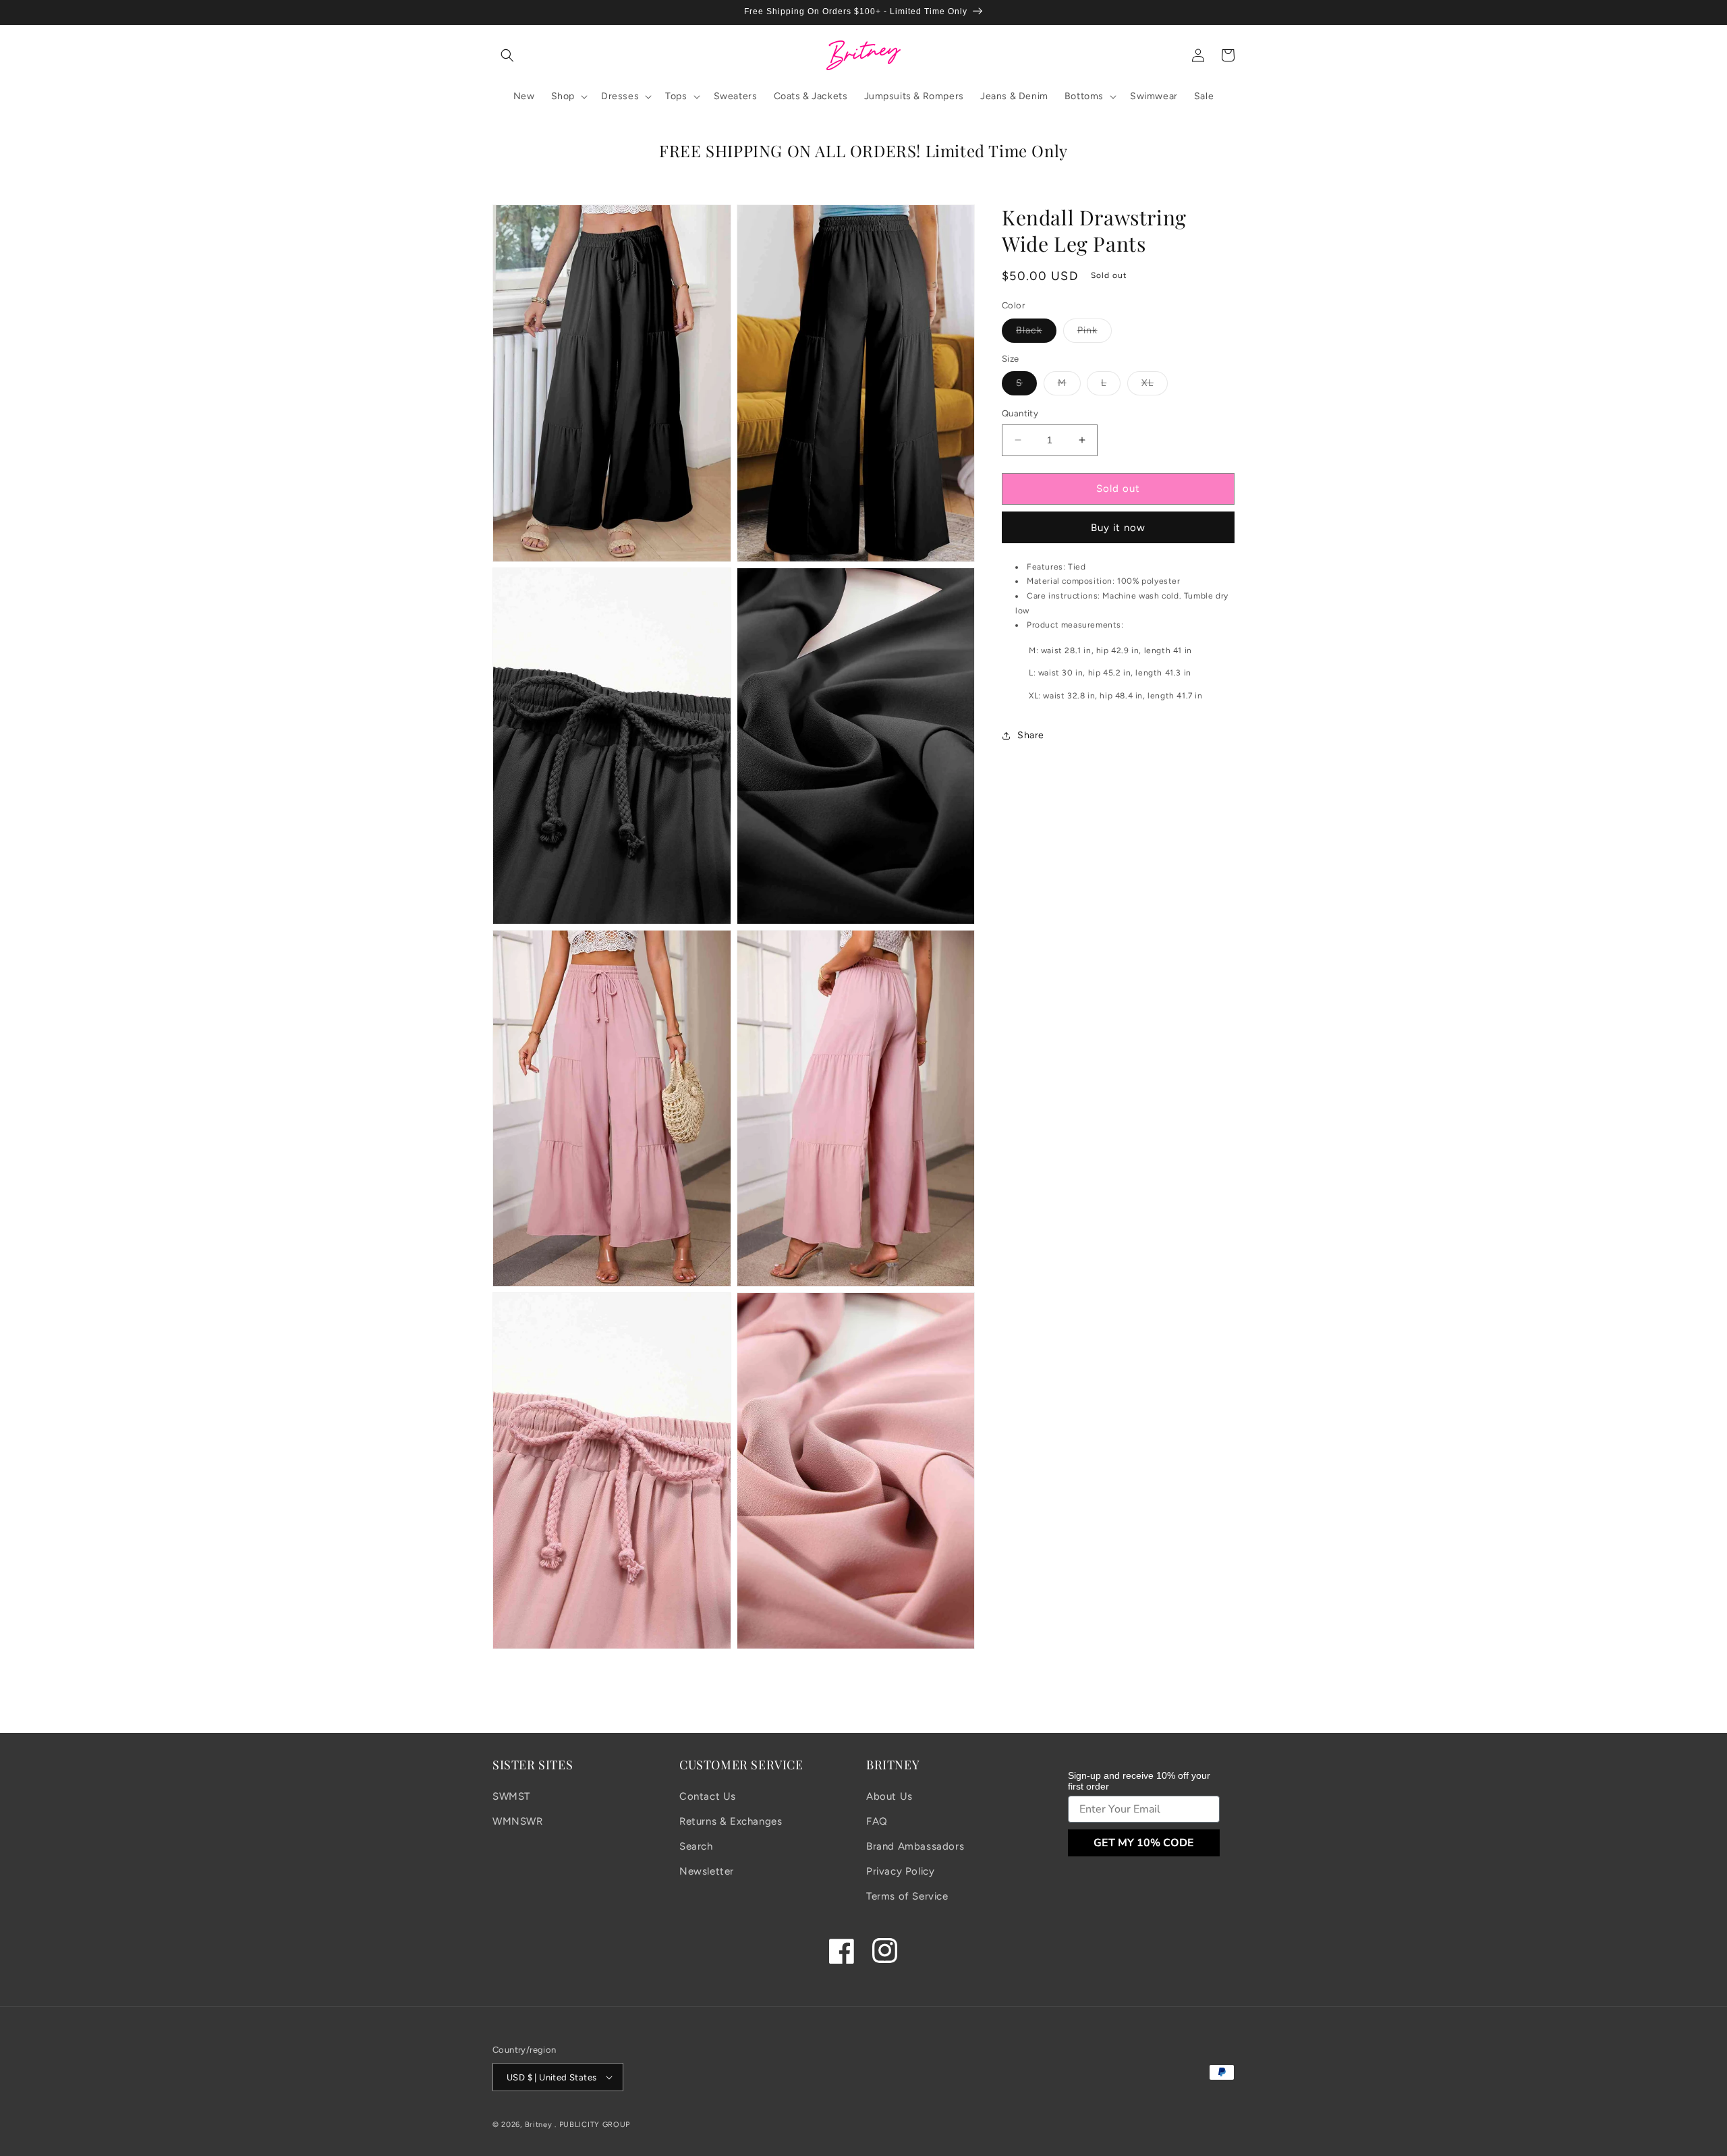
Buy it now (1118, 528)
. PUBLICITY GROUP (592, 2125)
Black (1036, 333)
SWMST (511, 1796)
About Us (889, 1796)
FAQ (877, 1821)
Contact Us (708, 1796)
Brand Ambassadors (915, 1846)
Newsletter (707, 1871)
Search (696, 1846)
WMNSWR (518, 1821)
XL (1155, 386)
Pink (1095, 333)
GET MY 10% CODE (1144, 1843)
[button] (507, 55)
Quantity (1020, 413)
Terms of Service (907, 1896)
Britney (539, 2125)
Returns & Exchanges (731, 1821)
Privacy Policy (900, 1871)
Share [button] (1031, 735)
